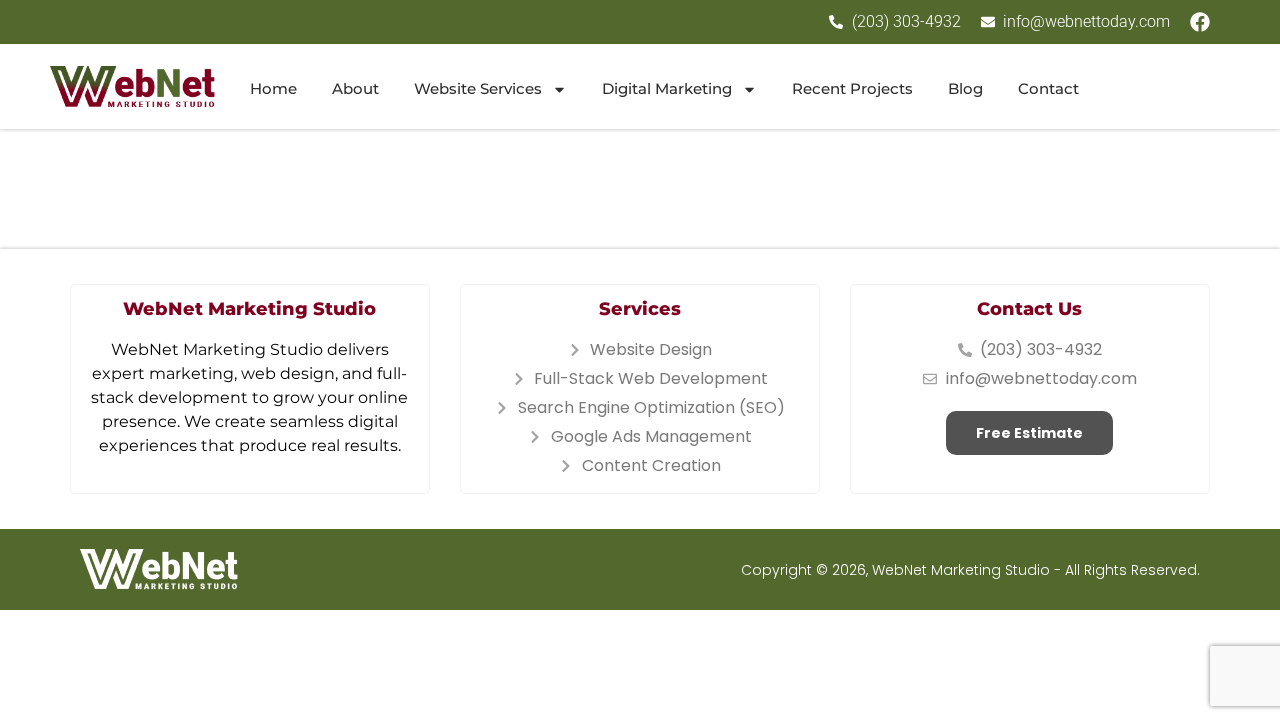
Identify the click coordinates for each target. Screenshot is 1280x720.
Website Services (478, 88)
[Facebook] (1200, 22)
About (355, 88)
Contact (1048, 88)
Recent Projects (852, 88)
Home (273, 88)
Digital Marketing (667, 88)
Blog (965, 88)
